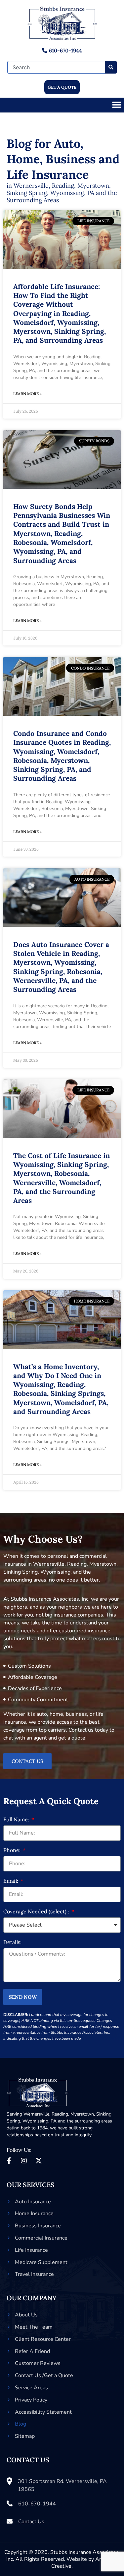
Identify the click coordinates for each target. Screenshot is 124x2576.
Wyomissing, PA (40, 2121)
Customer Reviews (38, 2363)
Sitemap (25, 2436)
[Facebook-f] (9, 2161)
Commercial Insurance (41, 2238)
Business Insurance (38, 2226)
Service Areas (31, 2388)
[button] (117, 105)
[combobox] (56, 67)
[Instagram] (24, 2161)
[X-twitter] (39, 2161)
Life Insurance (31, 2250)
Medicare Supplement (41, 2262)
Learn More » (27, 394)
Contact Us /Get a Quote (44, 2375)
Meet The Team (34, 2327)
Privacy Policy (31, 2400)
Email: (11, 1881)
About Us (26, 2315)
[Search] (111, 67)
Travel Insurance (34, 2274)
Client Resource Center (43, 2339)
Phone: (13, 1850)
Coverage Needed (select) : (37, 1912)
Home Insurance (34, 2214)
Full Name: (17, 1820)
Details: (12, 1942)
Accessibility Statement (43, 2412)
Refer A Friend (32, 2351)
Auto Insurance (33, 2202)
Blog (21, 2424)
